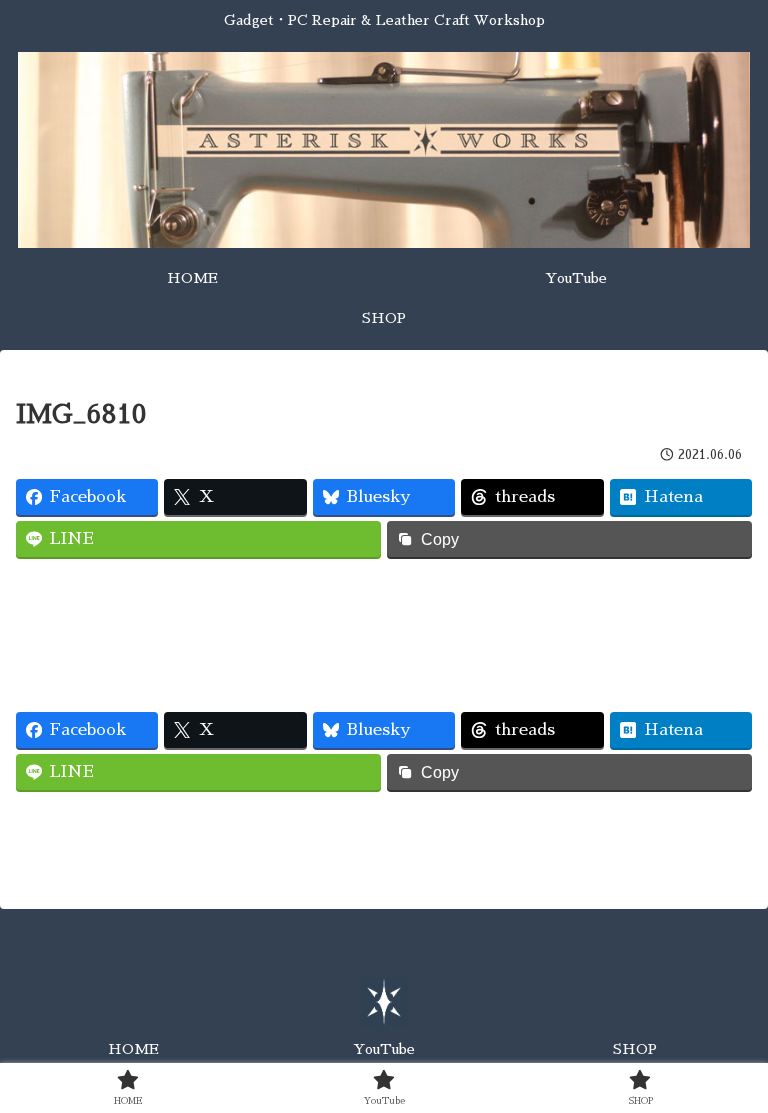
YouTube (384, 1049)
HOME (133, 1049)
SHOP (635, 1049)
